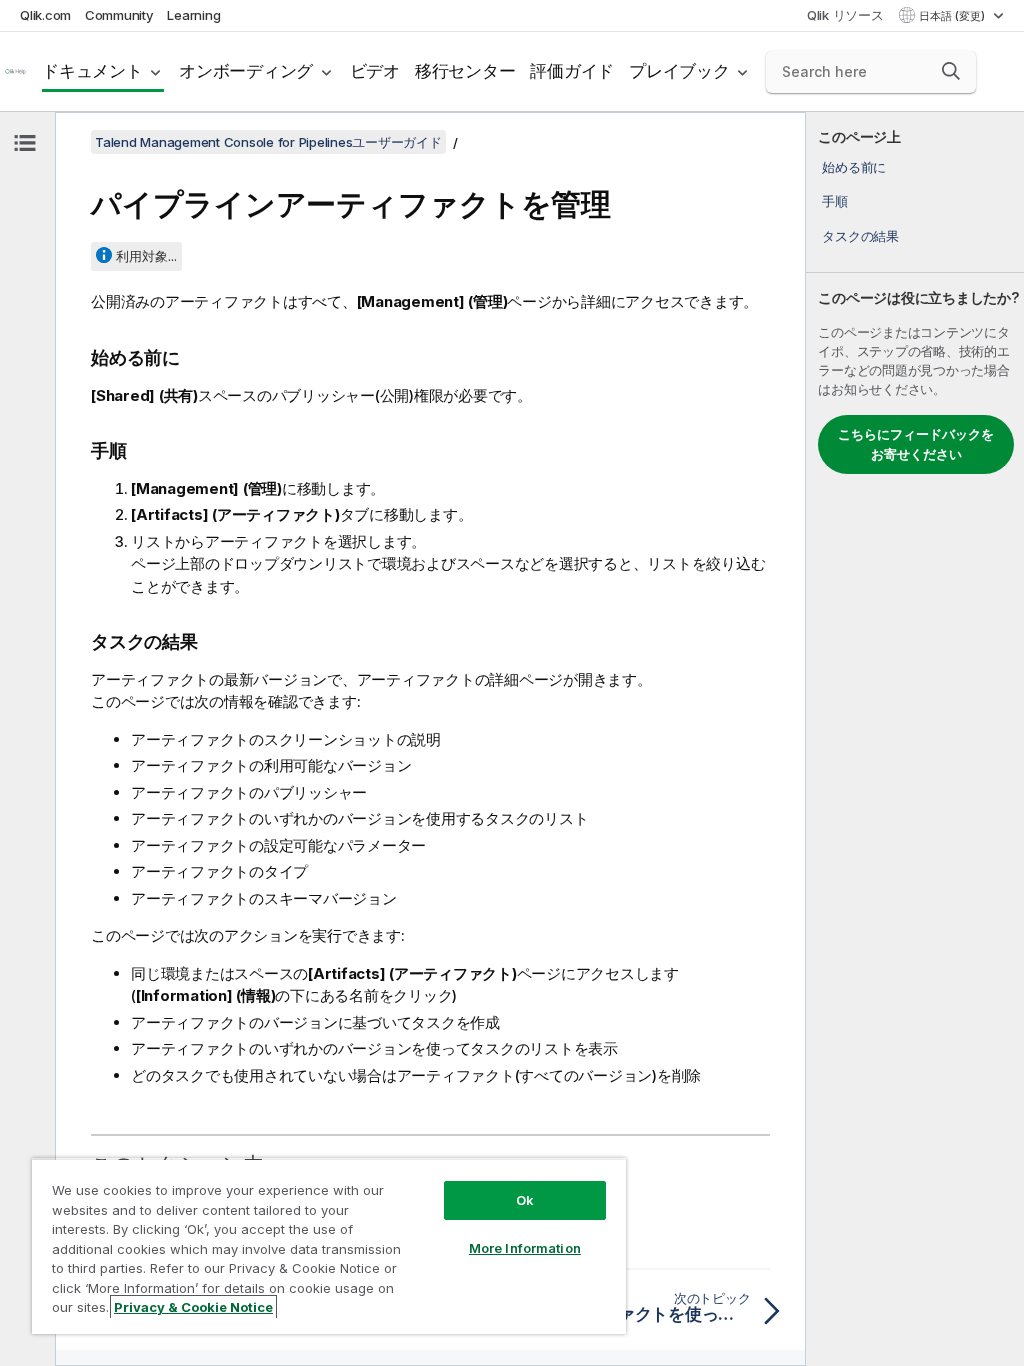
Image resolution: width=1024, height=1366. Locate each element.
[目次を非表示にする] (25, 143)
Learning (193, 15)
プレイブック (679, 71)
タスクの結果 (860, 236)
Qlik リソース (845, 15)
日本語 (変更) (953, 16)
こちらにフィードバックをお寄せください (916, 444)
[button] (951, 71)
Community (119, 15)
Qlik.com (45, 15)
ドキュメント (92, 71)
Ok (525, 1200)
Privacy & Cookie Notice (193, 1307)
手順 (835, 201)
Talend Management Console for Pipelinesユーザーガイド (268, 142)
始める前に (854, 167)
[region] (329, 1246)
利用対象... (146, 256)
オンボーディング (246, 71)
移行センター (465, 71)
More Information (525, 1248)
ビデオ (375, 71)
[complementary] (915, 739)
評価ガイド (572, 71)
